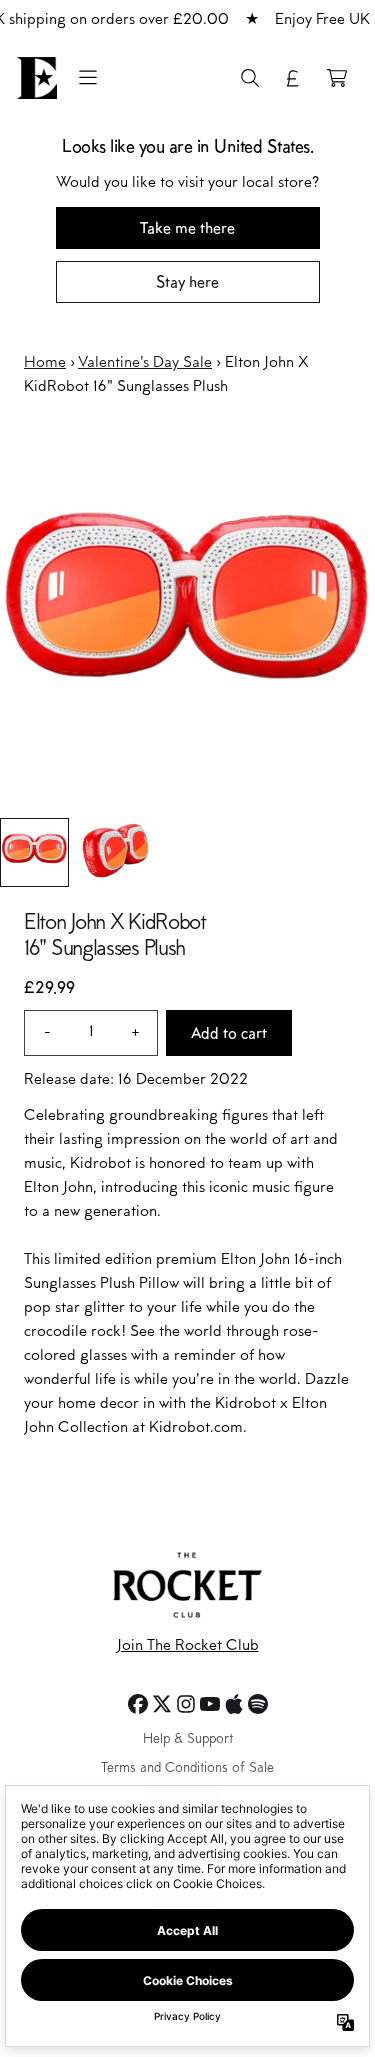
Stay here (187, 281)
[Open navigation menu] (88, 78)
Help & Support (188, 1740)
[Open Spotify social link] (258, 1704)
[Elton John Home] (37, 78)
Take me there (187, 227)
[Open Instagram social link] (186, 1704)
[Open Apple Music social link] (234, 1704)
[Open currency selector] (293, 78)
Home (45, 363)
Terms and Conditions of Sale (187, 1769)
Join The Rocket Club (188, 1646)
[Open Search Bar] (249, 78)
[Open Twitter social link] (162, 1704)
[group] (34, 852)
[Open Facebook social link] (138, 1704)
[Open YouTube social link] (210, 1704)
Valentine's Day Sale (145, 363)
